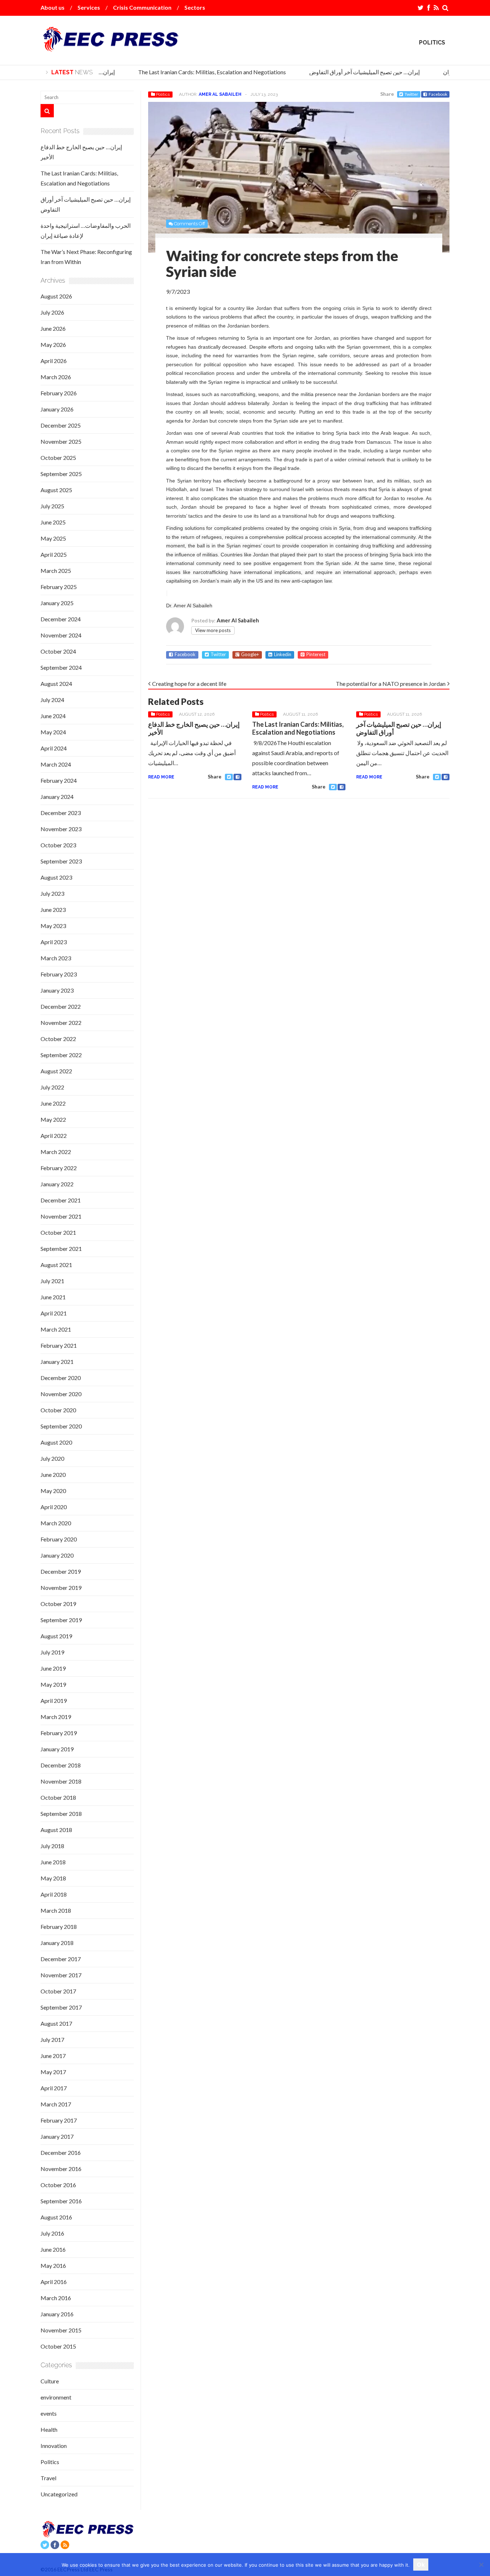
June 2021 (53, 1297)
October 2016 (58, 2185)
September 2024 (61, 667)
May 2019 (53, 1684)
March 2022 (56, 1152)
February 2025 (59, 587)
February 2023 (59, 974)
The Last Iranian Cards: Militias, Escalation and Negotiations (199, 72)
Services (89, 7)
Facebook (438, 94)
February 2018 (59, 1927)
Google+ (250, 654)
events (49, 2413)
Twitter (411, 94)
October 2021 (58, 1232)
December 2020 (61, 1378)
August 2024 (56, 684)
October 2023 (58, 845)
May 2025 (53, 538)
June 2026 (53, 328)
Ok (421, 2565)
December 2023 (61, 813)
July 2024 (52, 700)
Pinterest (316, 654)
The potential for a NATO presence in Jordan (391, 684)
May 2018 (53, 1878)
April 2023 (54, 942)
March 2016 (56, 2298)
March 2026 (56, 377)
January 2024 (57, 797)
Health (49, 2429)
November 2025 (61, 441)
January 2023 (57, 990)
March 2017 (56, 2104)
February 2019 (59, 1733)
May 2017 (53, 2072)
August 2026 (56, 296)
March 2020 (56, 1523)
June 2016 (53, 2249)
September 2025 (61, 474)
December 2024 (61, 619)
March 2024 (56, 764)
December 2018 (61, 1765)
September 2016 (61, 2201)
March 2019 (56, 1717)
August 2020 (56, 1442)
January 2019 (57, 1749)
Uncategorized (59, 2494)
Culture (50, 2381)
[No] (481, 2565)
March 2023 (56, 958)
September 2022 (61, 1055)
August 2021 (56, 1265)
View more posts (213, 630)
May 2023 (53, 926)
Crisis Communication (142, 7)
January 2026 (57, 409)
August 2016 (56, 2217)
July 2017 (52, 2040)
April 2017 (54, 2088)
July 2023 (52, 893)
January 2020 (57, 1555)
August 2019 (56, 1636)
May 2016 (53, 2266)
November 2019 (61, 1588)
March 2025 (56, 571)
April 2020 (54, 1507)
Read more (161, 777)
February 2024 (59, 780)
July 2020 (52, 1458)
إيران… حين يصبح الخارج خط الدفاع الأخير (194, 728)
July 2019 (52, 1652)
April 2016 (54, 2282)
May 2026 (53, 345)
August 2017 (56, 2023)
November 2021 (61, 1216)
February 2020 (59, 1539)
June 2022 (53, 1103)
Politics (432, 43)
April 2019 (54, 1701)
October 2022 (58, 1039)
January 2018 (57, 1943)
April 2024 (54, 748)
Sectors (195, 7)
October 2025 (58, 458)
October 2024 (58, 651)
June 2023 (53, 910)
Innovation (54, 2446)
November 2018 (61, 1781)
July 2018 (52, 1846)
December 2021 (61, 1200)
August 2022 (56, 1071)
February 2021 (59, 1345)
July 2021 (52, 1281)
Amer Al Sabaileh (220, 94)
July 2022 (52, 1087)
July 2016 (52, 2233)
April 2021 (54, 1313)
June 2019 (53, 1668)
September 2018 (61, 1814)
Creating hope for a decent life (189, 684)
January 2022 (57, 1184)
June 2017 (53, 2056)
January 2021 (57, 1362)
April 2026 (54, 361)
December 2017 (61, 1959)
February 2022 (59, 1168)
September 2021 (61, 1249)
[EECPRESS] (110, 46)
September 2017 (61, 2007)
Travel (48, 2478)
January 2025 (57, 603)
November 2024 (61, 635)
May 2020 (53, 1491)
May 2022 (53, 1119)
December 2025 (61, 425)
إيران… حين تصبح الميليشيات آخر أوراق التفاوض (352, 72)
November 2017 (61, 1975)
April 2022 (54, 1136)
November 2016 (61, 2169)
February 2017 (59, 2120)
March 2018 (56, 1910)
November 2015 (61, 2330)
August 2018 (56, 1830)
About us (53, 7)
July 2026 (52, 312)
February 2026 (59, 393)
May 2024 (53, 732)
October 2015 (58, 2346)
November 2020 (61, 1394)
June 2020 (53, 1475)
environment (56, 2397)
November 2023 (61, 829)
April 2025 (54, 554)
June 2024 (53, 716)
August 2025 (56, 490)
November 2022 (61, 1023)
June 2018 (53, 1862)
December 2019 (61, 1571)
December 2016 (61, 2153)
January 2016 (57, 2314)
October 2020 (58, 1410)
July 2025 (52, 506)
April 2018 (54, 1894)
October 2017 (58, 1991)
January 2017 (57, 2136)
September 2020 (61, 1426)
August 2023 (56, 877)
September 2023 (61, 861)
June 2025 (53, 522)
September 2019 (61, 1620)
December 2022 (61, 1006)
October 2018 (58, 1797)
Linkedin (283, 654)
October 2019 (58, 1604)
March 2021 (56, 1329)
